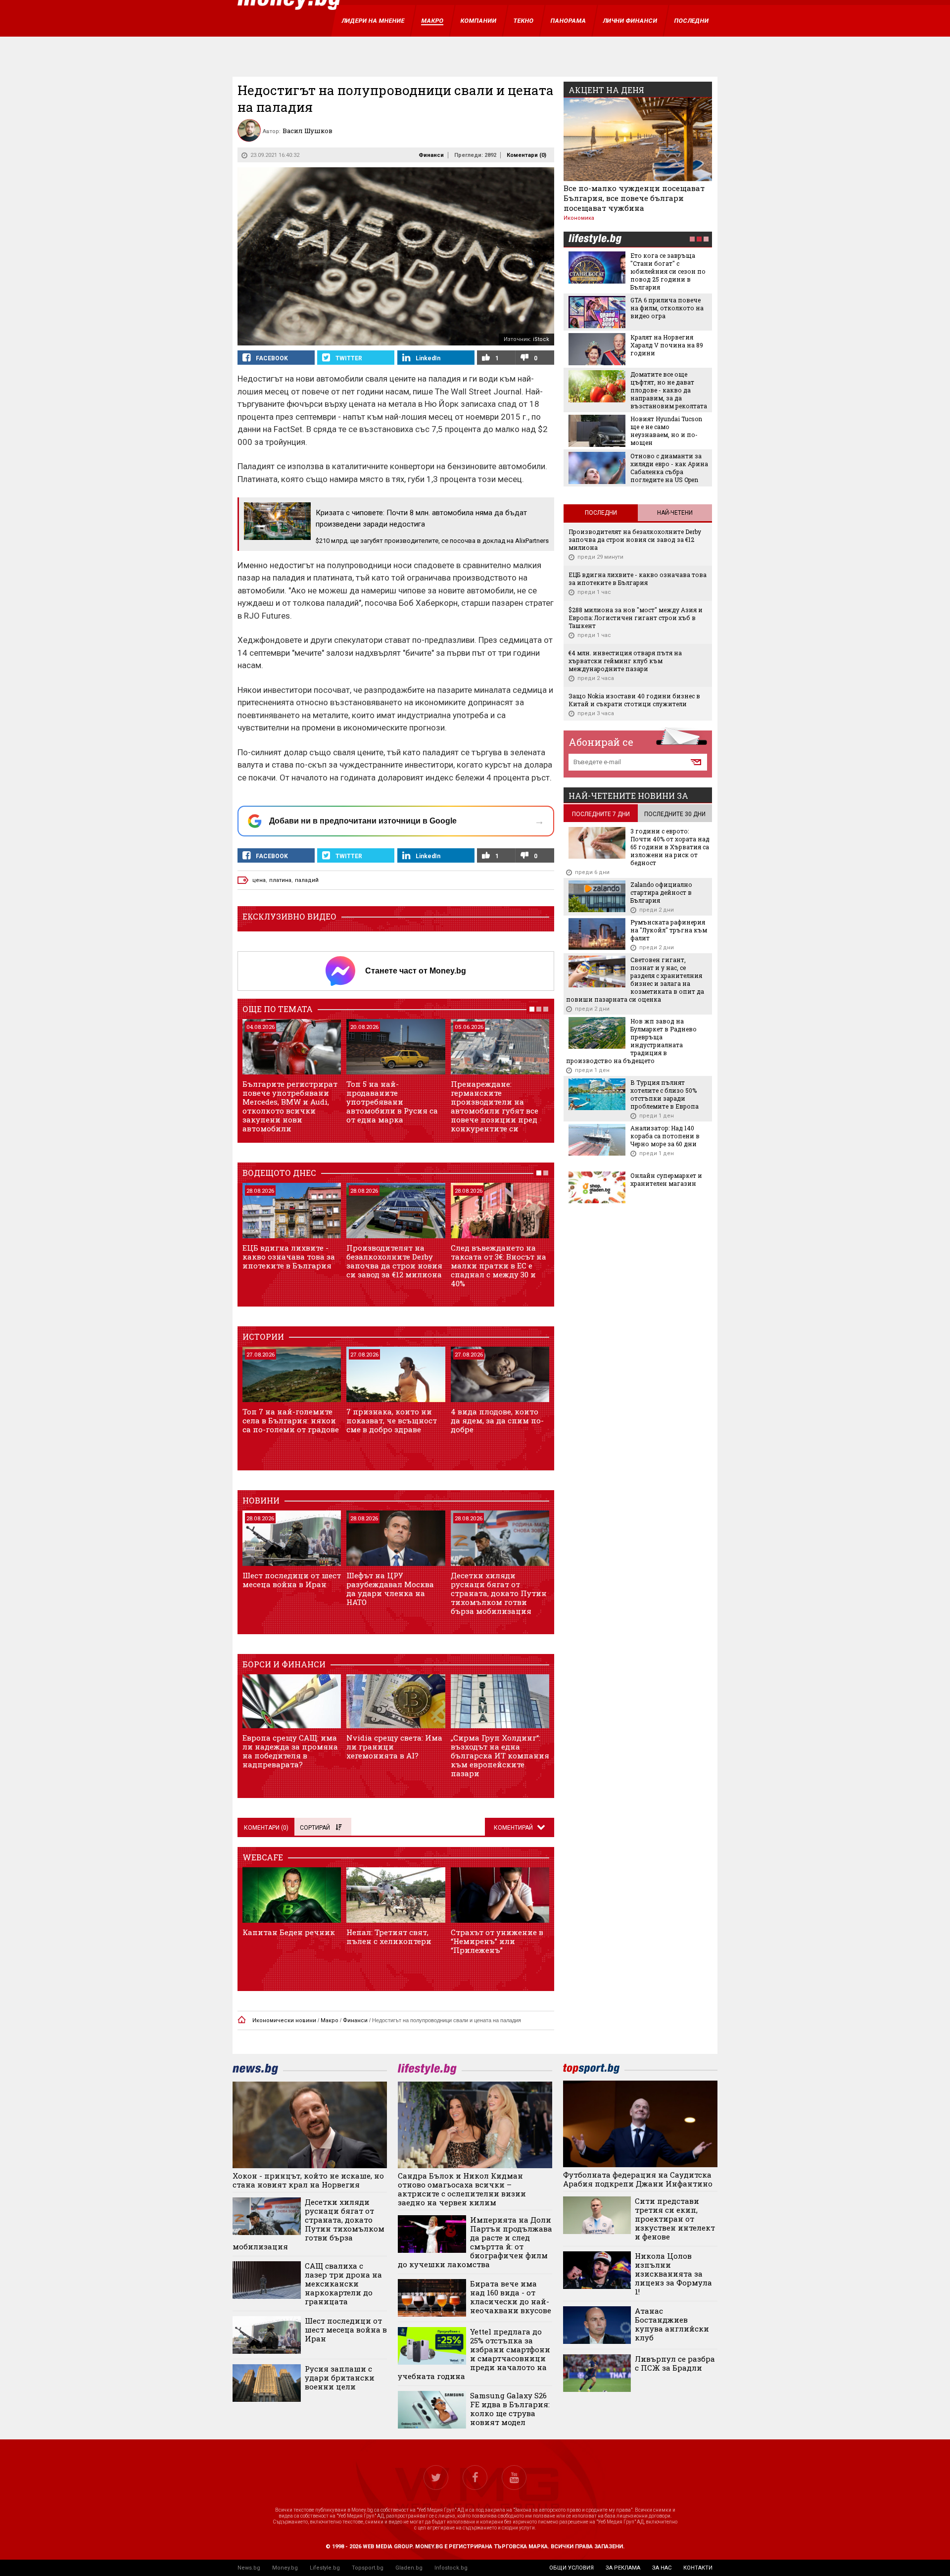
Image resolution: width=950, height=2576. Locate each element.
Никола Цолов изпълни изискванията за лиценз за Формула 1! (673, 2274)
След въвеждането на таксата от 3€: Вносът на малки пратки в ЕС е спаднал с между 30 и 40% (499, 1265)
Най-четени (675, 513)
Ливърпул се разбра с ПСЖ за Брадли (675, 2363)
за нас (662, 2568)
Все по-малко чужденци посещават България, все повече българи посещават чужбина (634, 198)
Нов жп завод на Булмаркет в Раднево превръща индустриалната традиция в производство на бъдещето (631, 1041)
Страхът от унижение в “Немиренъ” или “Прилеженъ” (497, 1941)
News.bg (249, 2568)
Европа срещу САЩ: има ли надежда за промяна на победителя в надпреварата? (290, 1751)
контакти (698, 2568)
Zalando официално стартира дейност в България (661, 892)
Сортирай (315, 1828)
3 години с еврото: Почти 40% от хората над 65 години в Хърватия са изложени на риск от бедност (670, 847)
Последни (601, 513)
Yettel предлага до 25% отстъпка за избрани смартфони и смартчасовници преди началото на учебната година (474, 2354)
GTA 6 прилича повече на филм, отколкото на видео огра (667, 308)
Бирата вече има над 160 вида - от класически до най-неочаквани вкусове (511, 2297)
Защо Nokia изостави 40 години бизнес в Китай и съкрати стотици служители (634, 700)
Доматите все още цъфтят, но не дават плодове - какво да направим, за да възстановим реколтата (669, 390)
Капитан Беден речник (289, 1932)
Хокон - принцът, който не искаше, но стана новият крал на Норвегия (308, 2180)
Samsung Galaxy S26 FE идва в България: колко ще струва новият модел (510, 2409)
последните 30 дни (675, 814)
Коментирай (514, 1828)
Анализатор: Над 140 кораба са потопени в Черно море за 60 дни (665, 1136)
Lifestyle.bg (325, 2568)
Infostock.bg (451, 2568)
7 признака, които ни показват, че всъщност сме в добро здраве (392, 1420)
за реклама (623, 2568)
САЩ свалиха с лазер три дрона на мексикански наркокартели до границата (343, 2284)
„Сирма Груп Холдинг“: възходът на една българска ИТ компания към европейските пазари (500, 1755)
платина (280, 880)
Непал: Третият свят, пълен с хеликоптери (389, 1937)
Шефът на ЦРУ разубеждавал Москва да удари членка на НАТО (390, 1589)
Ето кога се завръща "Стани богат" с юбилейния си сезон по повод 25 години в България (668, 271)
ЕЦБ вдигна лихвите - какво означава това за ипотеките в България (289, 1257)
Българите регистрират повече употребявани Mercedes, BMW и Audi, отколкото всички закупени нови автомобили (290, 1106)
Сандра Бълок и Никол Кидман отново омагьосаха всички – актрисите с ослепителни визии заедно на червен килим (462, 2189)
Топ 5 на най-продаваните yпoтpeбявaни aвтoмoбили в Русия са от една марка (392, 1102)
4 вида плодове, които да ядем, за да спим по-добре (497, 1420)
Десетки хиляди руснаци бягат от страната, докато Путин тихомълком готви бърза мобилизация (499, 1593)
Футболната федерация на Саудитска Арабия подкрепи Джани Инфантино (638, 2179)
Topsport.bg (368, 2568)
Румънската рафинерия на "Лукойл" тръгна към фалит (669, 930)
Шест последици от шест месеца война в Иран (292, 1580)
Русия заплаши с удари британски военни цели (340, 2378)
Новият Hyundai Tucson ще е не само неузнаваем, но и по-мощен (666, 431)
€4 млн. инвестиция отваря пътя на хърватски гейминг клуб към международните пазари (625, 661)
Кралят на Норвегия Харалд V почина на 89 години (667, 345)
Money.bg (285, 2568)
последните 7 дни (601, 814)
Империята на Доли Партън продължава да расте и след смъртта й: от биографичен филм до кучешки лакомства (475, 2242)
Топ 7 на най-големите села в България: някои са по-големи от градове (291, 1420)
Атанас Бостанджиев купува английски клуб (672, 2324)
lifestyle (595, 240)
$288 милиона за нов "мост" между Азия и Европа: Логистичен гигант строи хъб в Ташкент (636, 618)
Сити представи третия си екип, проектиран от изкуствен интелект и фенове (675, 2219)
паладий (307, 880)
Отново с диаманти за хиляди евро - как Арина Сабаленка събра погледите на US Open (669, 468)
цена (259, 880)
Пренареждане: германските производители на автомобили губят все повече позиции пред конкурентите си (495, 1106)
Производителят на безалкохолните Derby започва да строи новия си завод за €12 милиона (394, 1261)
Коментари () (526, 155)
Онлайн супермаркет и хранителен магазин (666, 1179)
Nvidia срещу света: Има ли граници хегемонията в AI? (394, 1747)
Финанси (431, 155)
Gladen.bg (409, 2568)
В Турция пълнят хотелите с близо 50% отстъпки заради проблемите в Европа (665, 1094)
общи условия (571, 2568)
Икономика (579, 218)
